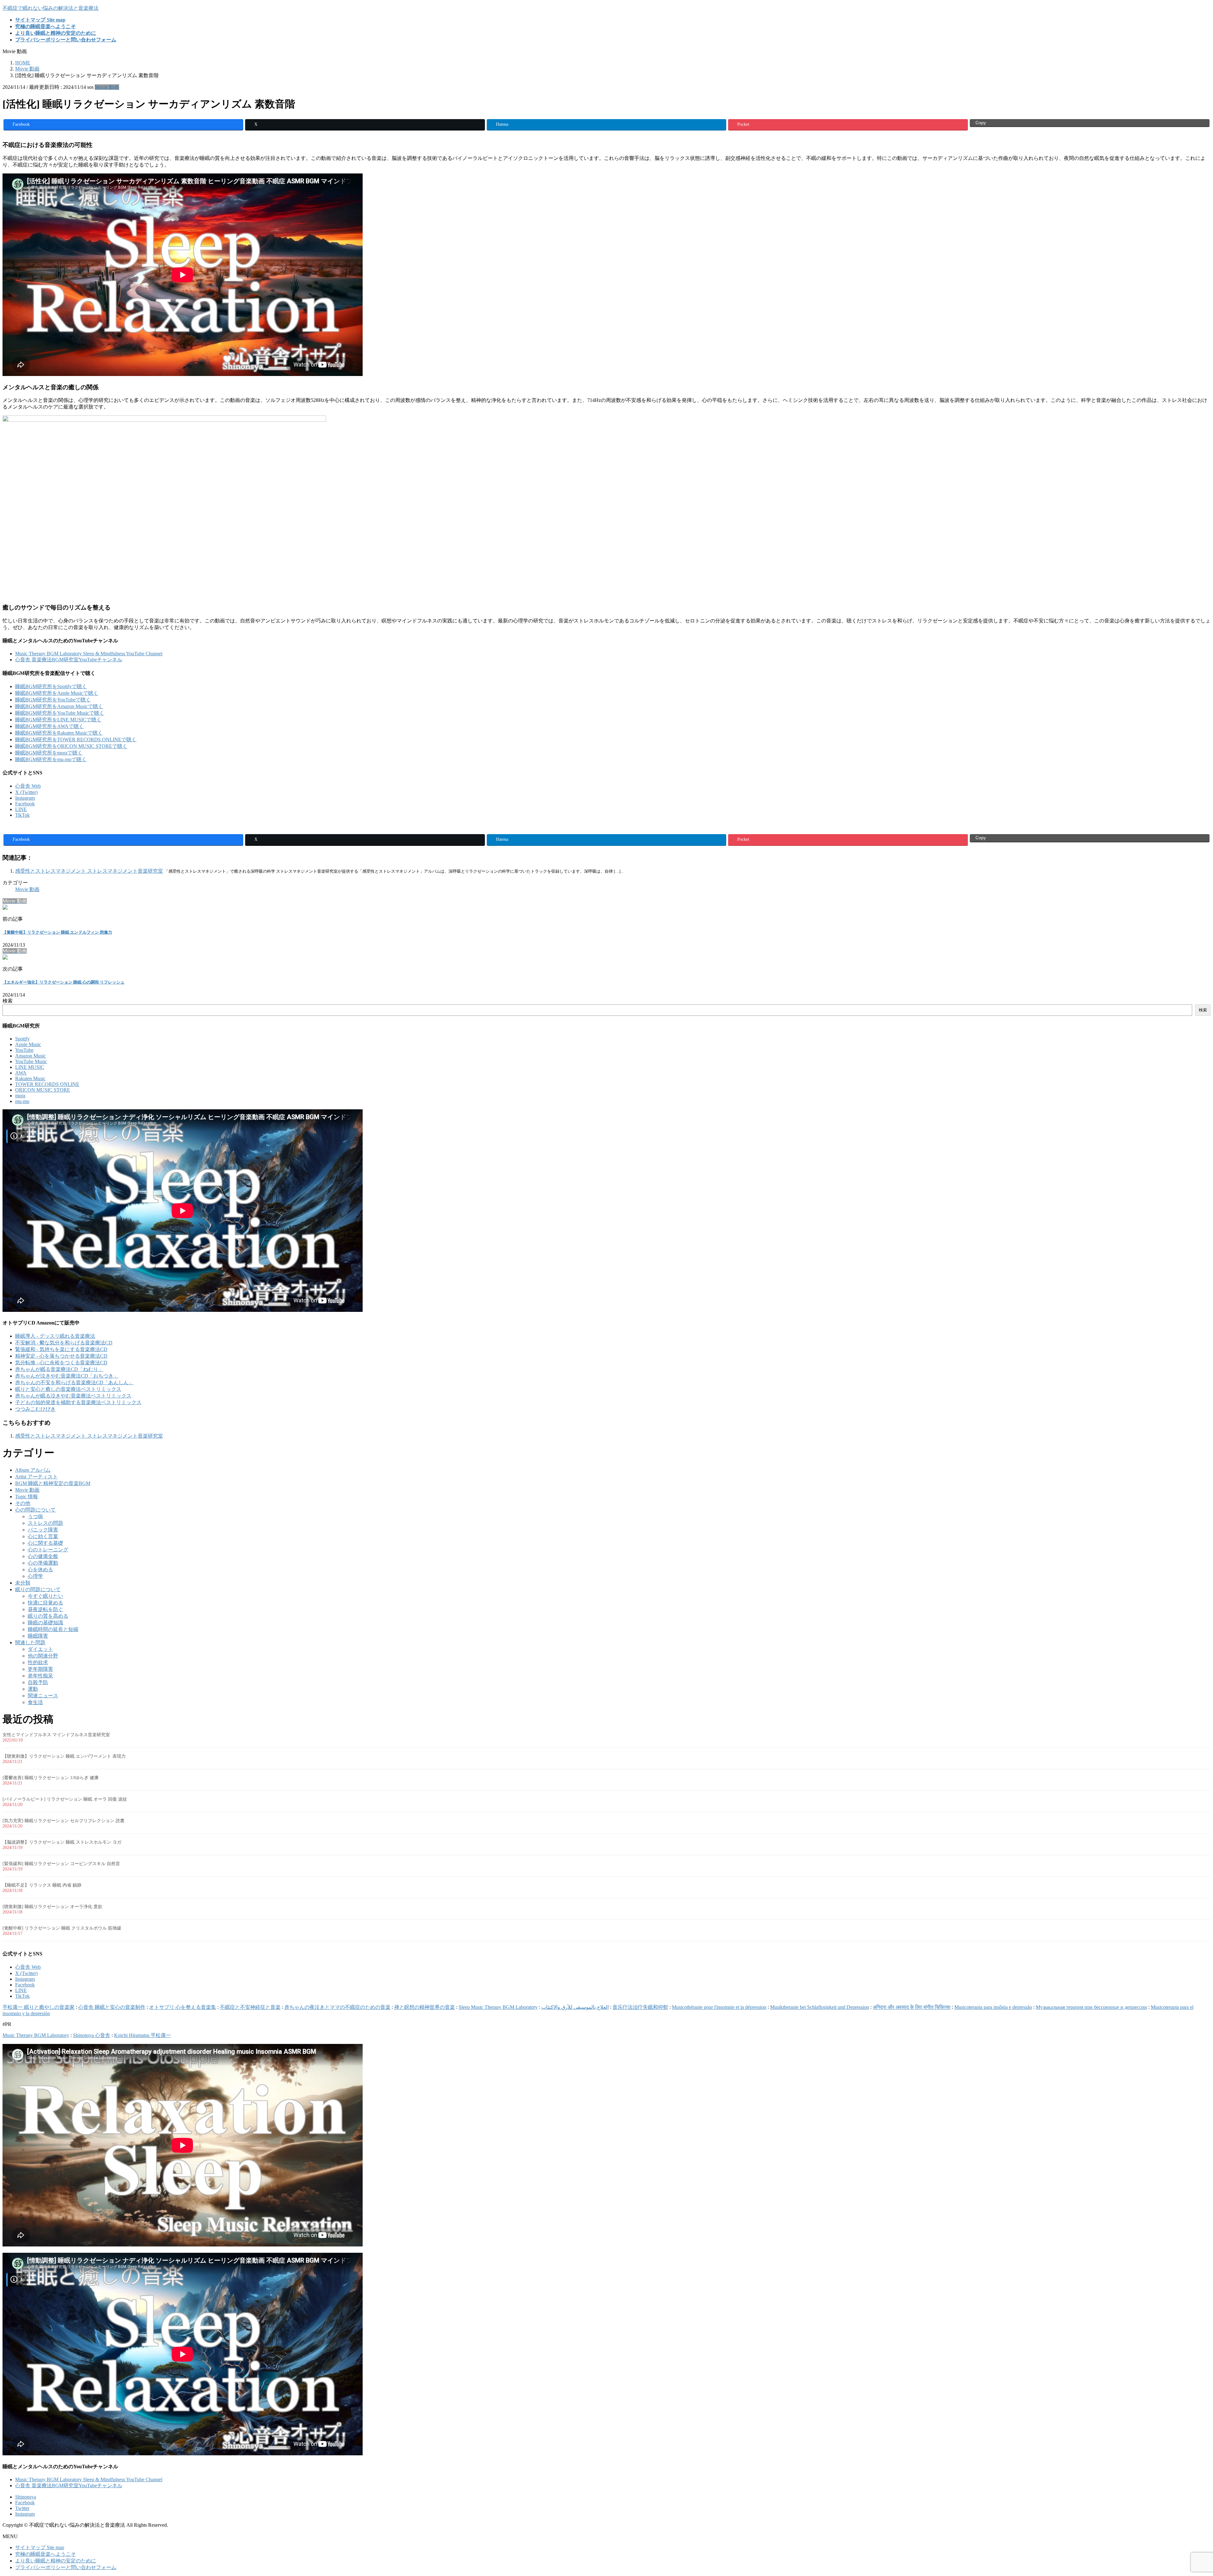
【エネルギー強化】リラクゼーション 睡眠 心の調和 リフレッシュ (63, 982)
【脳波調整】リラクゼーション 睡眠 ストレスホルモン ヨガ (62, 1842)
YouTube (24, 1050)
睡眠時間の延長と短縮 (53, 1629)
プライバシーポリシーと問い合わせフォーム (66, 2567)
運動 (33, 1689)
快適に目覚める (45, 1603)
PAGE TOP (1182, 2492)
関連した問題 (30, 1643)
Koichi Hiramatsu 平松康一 (142, 2035)
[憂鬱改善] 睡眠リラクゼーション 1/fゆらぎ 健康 (51, 1778)
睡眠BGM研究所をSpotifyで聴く (51, 686)
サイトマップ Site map (40, 2547)
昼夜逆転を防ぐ (45, 1609)
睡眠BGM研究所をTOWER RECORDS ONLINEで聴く (76, 739)
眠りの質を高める (48, 1616)
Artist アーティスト (36, 1477)
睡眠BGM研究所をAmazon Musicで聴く (59, 706)
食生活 (35, 1702)
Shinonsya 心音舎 (92, 2035)
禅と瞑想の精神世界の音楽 (425, 2007)
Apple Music (28, 1044)
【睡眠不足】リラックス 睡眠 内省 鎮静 (42, 1885)
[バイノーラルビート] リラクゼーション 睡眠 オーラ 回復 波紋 (65, 1799)
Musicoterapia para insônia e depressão (993, 2007)
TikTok (22, 815)
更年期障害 (40, 1669)
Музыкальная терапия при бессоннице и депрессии (1091, 2007)
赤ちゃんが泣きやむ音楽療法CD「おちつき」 (67, 1376)
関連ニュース (43, 1696)
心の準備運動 (43, 1563)
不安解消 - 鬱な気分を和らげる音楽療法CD (64, 1343)
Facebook (25, 804)
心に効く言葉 (43, 1536)
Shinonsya (26, 2497)
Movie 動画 (107, 87)
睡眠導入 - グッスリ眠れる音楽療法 (55, 1336)
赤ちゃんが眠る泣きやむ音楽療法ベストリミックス (73, 1396)
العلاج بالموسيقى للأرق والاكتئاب (575, 2007)
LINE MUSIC (30, 1067)
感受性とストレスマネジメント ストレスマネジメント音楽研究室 (89, 871)
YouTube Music (31, 1061)
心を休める (40, 1570)
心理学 (35, 1576)
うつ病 (35, 1516)
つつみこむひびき (35, 1409)
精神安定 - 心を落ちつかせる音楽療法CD (61, 1356)
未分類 (23, 1583)
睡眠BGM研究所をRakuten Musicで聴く (59, 733)
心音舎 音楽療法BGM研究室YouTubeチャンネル (69, 660)
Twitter (22, 2508)
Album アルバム (33, 1470)
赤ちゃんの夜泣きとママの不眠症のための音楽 (337, 2007)
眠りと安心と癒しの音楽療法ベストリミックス (68, 1389)
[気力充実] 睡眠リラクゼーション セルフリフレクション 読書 (63, 1821)
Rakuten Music (30, 1079)
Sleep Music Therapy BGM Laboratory (498, 2007)
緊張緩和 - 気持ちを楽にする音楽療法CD (61, 1349)
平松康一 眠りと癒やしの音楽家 (39, 2007)
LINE (21, 809)
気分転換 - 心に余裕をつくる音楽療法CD (61, 1363)
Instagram (25, 798)
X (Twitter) (26, 792)
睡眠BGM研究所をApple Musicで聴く (57, 693)
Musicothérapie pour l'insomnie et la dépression (719, 2007)
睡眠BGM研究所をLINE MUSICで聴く (58, 720)
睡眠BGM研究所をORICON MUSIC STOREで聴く (71, 746)
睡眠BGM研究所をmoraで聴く (49, 753)
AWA (21, 1073)
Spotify (22, 1039)
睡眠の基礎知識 (45, 1623)
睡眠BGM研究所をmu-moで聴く (51, 759)
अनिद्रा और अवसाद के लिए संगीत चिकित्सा (912, 2007)
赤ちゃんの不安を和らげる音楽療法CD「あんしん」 (74, 1382)
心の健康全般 (43, 1556)
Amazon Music (30, 1056)
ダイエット (40, 1649)
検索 (8, 1001)
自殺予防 (38, 1682)
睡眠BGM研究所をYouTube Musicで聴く (60, 713)
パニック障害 (43, 1530)
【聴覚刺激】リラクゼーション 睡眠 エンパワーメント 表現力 (64, 1756)
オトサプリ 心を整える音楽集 (183, 2007)
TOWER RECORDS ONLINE (47, 1084)
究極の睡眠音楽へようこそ (45, 2554)
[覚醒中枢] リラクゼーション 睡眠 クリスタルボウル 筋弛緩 (62, 1928)
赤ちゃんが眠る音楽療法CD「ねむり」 (59, 1369)
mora (20, 1096)
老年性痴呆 (40, 1676)
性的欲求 (38, 1662)
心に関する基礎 (45, 1543)
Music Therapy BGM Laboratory (36, 2035)
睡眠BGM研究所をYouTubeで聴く (53, 700)
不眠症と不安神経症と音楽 (250, 2007)
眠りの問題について (38, 1589)
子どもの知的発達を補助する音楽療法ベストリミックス (78, 1402)
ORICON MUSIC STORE (43, 1090)
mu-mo (22, 1101)
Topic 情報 (27, 1497)
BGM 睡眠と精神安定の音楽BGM (53, 1483)
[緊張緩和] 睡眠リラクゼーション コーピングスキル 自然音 (61, 1864)
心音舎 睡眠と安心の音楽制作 (112, 2007)
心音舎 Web (28, 786)
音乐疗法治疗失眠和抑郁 (640, 2007)
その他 (23, 1503)
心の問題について (35, 1510)
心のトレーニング (48, 1550)
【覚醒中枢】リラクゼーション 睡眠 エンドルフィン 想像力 (57, 932)
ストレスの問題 (45, 1523)
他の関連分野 (43, 1656)
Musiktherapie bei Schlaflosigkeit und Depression (820, 2007)
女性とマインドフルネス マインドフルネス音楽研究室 (56, 1735)
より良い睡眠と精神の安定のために (56, 2561)
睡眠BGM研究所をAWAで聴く (49, 726)
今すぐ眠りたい (45, 1596)
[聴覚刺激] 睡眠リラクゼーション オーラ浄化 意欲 (52, 1907)
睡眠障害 (38, 1636)
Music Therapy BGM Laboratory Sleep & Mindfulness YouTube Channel (89, 654)
